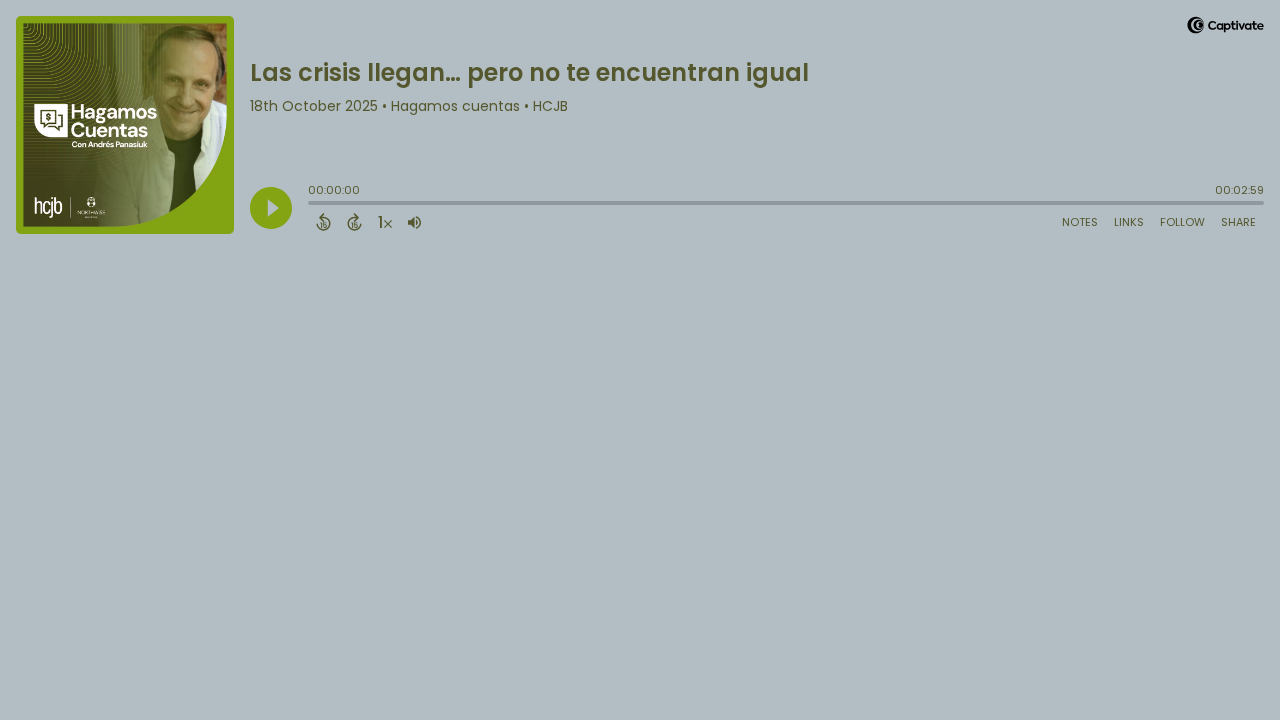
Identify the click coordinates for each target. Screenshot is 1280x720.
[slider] (313, 205)
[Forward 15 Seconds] (354, 222)
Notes (1080, 222)
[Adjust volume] (414, 222)
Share (1238, 222)
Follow (1182, 222)
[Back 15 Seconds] (323, 222)
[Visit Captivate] (1225, 28)
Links (1129, 222)
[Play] (271, 208)
